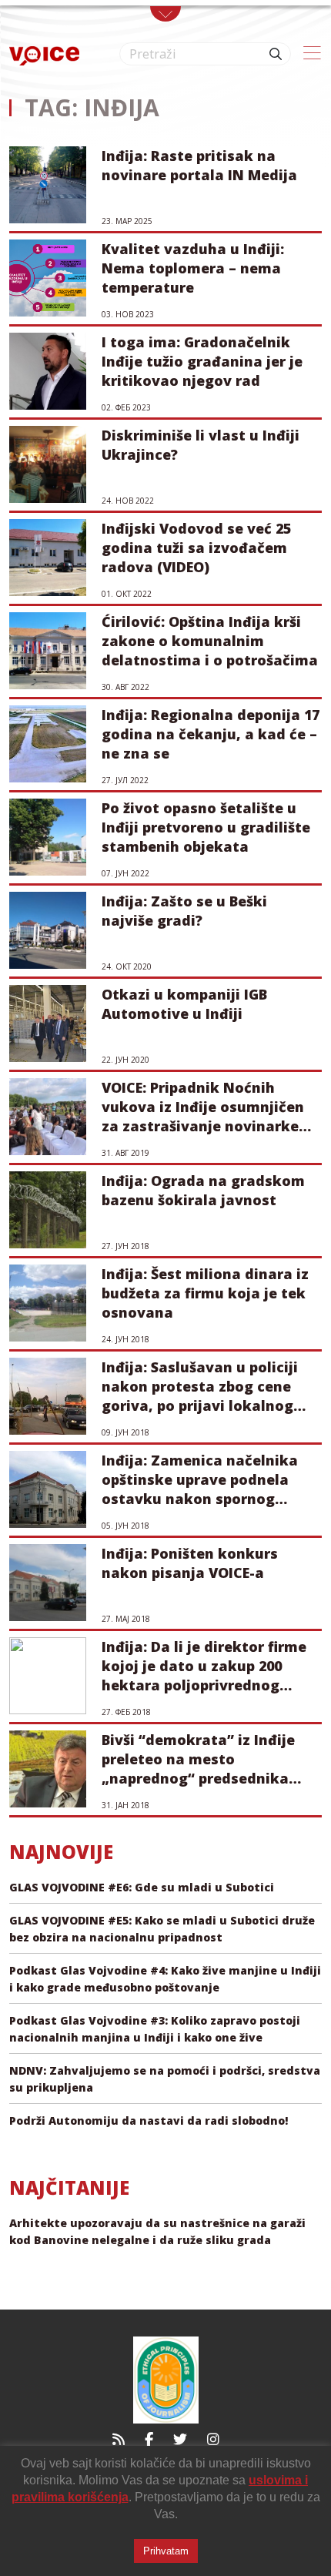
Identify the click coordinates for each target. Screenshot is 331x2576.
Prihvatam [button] (166, 2551)
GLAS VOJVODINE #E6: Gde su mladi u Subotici (142, 1887)
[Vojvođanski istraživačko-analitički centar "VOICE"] (44, 54)
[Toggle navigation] (165, 14)
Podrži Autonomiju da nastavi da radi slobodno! (149, 2120)
